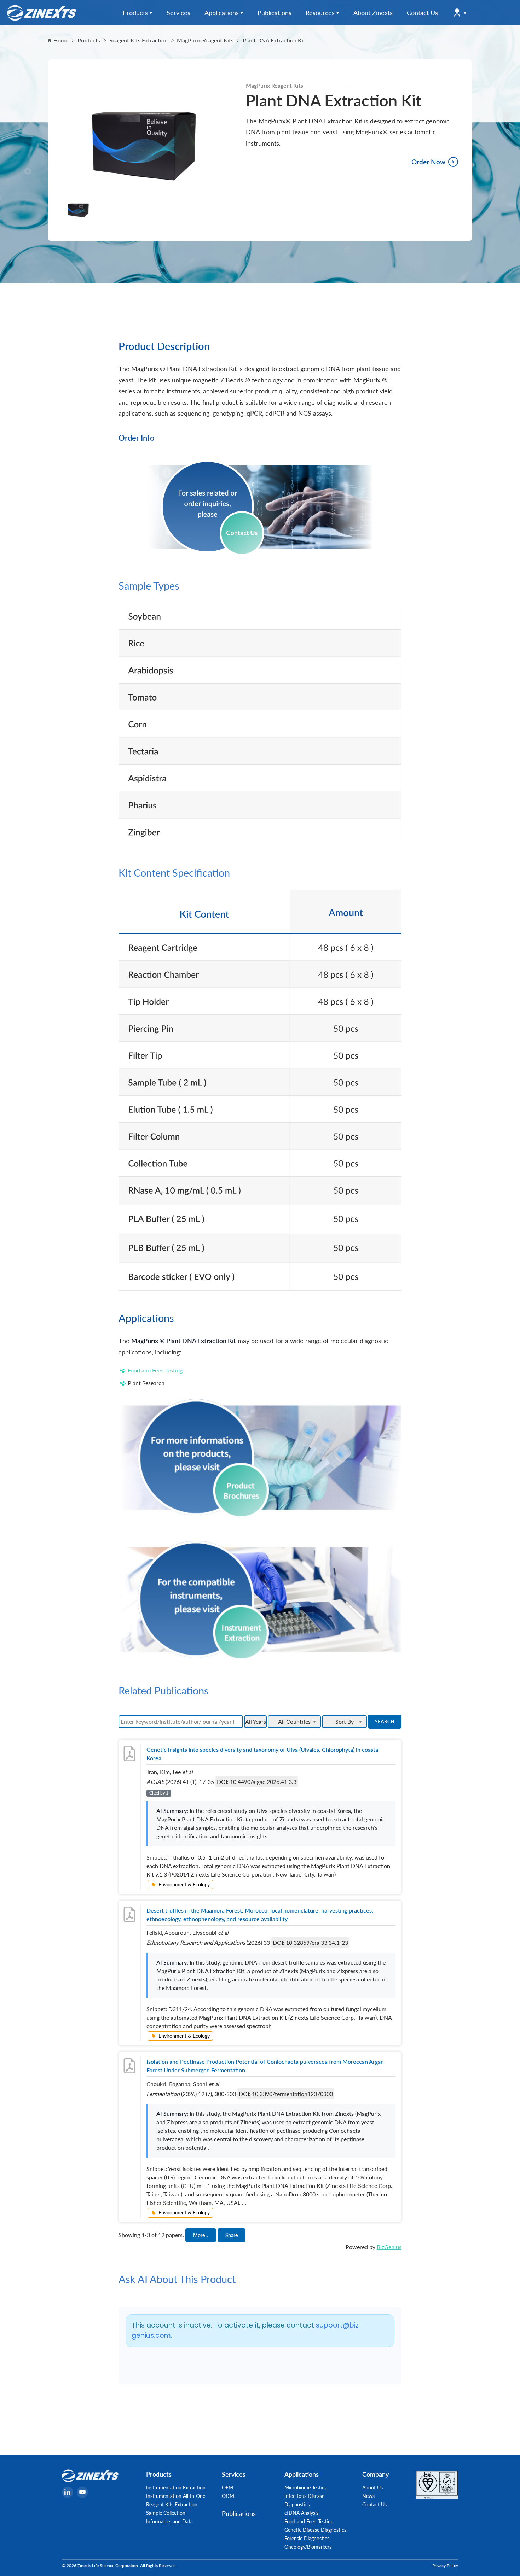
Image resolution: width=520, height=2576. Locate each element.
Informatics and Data (169, 2521)
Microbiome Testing (306, 2487)
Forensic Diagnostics (307, 2538)
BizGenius (389, 2247)
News (368, 2496)
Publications (239, 2513)
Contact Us (374, 2504)
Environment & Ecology (184, 1884)
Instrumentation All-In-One (176, 2496)
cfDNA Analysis (301, 2513)
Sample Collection (166, 2513)
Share (232, 2235)
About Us (372, 2487)
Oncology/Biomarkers (308, 2547)
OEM (227, 2487)
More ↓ (201, 2235)
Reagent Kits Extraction (172, 2504)
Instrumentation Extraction (176, 2487)
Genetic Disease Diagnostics (315, 2530)
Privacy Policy (445, 2566)
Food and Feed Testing (155, 1370)
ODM (228, 2496)
